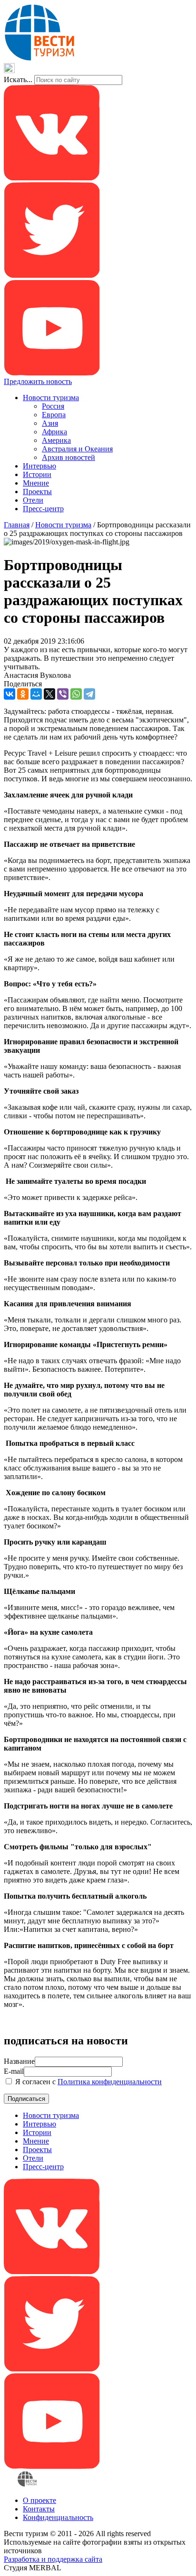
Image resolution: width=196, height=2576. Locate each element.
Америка (56, 440)
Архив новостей (69, 457)
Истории (37, 474)
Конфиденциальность (58, 2517)
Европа (54, 415)
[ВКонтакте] (10, 694)
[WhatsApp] (76, 694)
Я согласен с (88, 2082)
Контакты (39, 2509)
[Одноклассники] (23, 694)
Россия (53, 406)
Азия (50, 423)
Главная (17, 525)
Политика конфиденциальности (110, 2082)
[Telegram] (89, 694)
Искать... (18, 80)
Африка (54, 432)
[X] (49, 694)
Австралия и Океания (77, 449)
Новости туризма (51, 398)
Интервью (39, 466)
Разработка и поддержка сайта (53, 2559)
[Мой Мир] (36, 694)
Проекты (37, 492)
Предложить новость (38, 381)
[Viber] (63, 694)
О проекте (39, 2500)
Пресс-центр (43, 509)
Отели (33, 500)
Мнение (36, 483)
